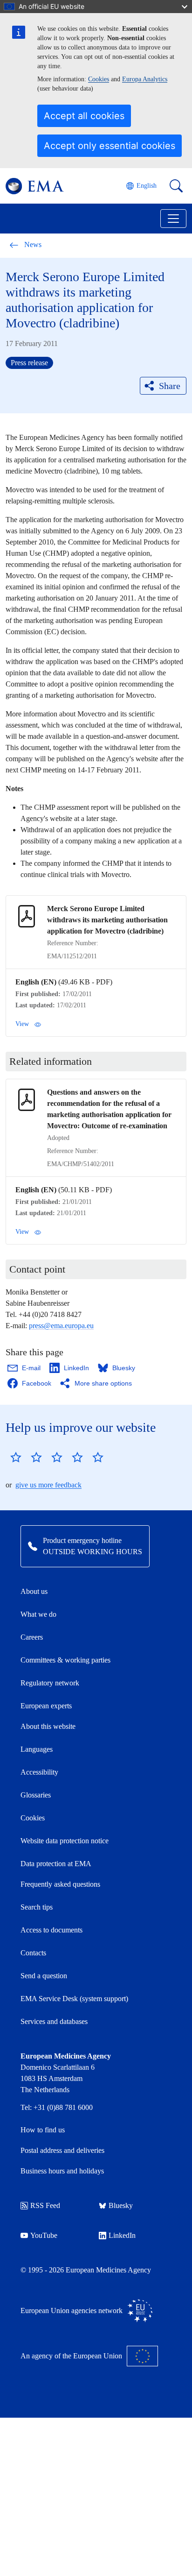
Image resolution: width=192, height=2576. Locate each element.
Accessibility (39, 1772)
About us (34, 1591)
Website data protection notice (65, 1841)
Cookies (99, 79)
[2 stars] (26, 1457)
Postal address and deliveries (62, 2150)
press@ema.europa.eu (61, 1326)
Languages (37, 1749)
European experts (46, 1706)
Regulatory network (50, 1683)
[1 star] (16, 1457)
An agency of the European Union (71, 2356)
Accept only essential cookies (110, 146)
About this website (48, 1726)
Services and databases (54, 2021)
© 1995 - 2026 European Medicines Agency (86, 2270)
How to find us (43, 2130)
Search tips (37, 1907)
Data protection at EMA (56, 1864)
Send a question (44, 1976)
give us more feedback (48, 1485)
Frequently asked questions (60, 1884)
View (22, 1024)
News (33, 244)
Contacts (33, 1953)
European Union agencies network (72, 2311)
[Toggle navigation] (173, 219)
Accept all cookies (84, 116)
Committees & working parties (65, 1660)
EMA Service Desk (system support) (74, 1999)
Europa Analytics (145, 79)
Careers (32, 1637)
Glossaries (36, 1795)
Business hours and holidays (62, 2171)
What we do (38, 1614)
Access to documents (51, 1930)
